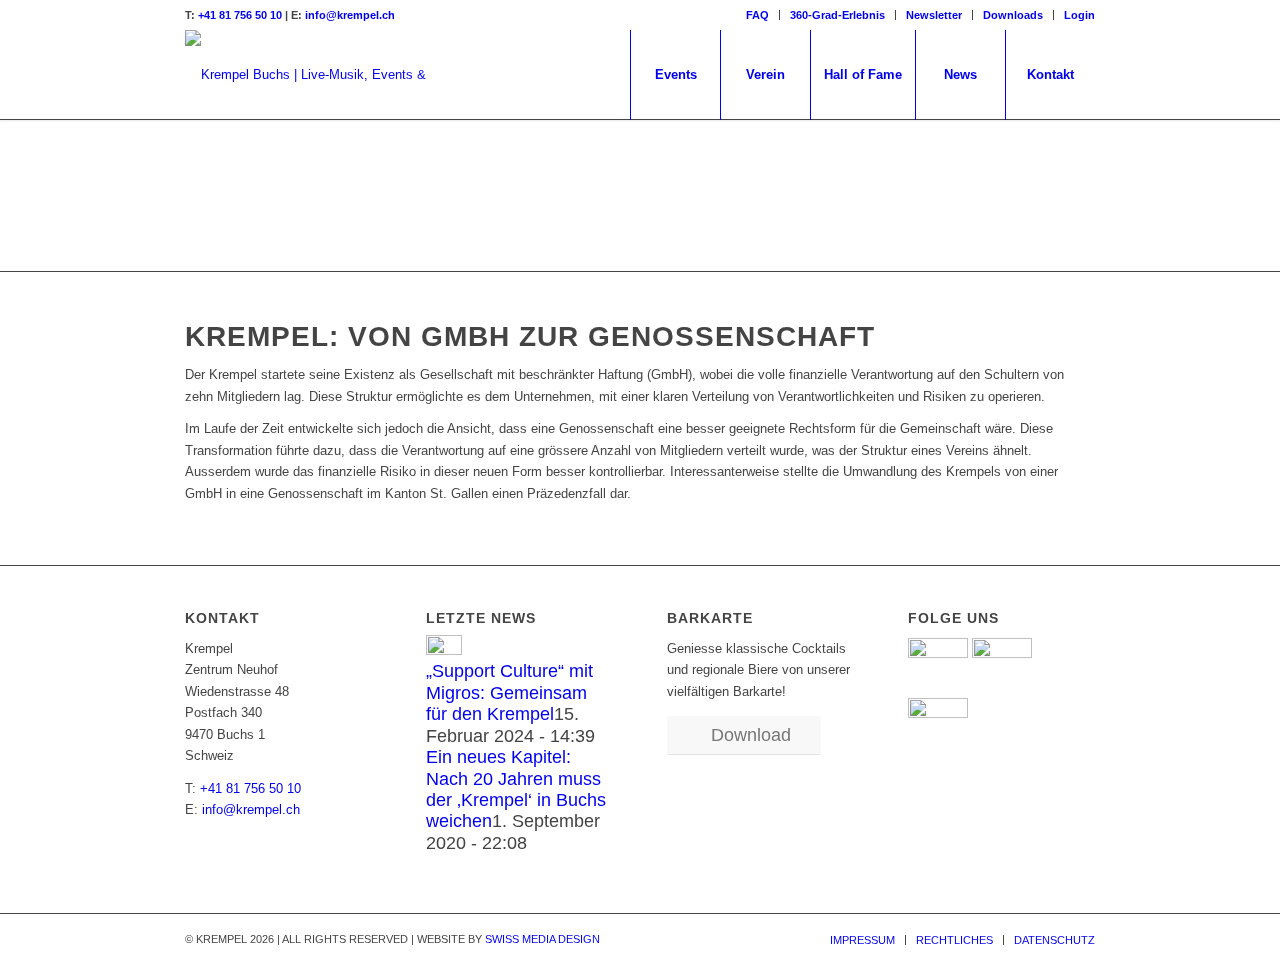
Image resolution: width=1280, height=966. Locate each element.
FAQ (757, 15)
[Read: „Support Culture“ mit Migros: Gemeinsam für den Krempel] (444, 650)
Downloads (1013, 15)
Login (1079, 15)
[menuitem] (758, 15)
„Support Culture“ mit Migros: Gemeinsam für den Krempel (509, 692)
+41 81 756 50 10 (240, 15)
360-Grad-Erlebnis (837, 15)
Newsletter (934, 15)
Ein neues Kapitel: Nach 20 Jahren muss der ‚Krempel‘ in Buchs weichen (516, 789)
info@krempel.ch (350, 15)
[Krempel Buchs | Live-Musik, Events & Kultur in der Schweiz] (320, 75)
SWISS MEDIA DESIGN (542, 939)
